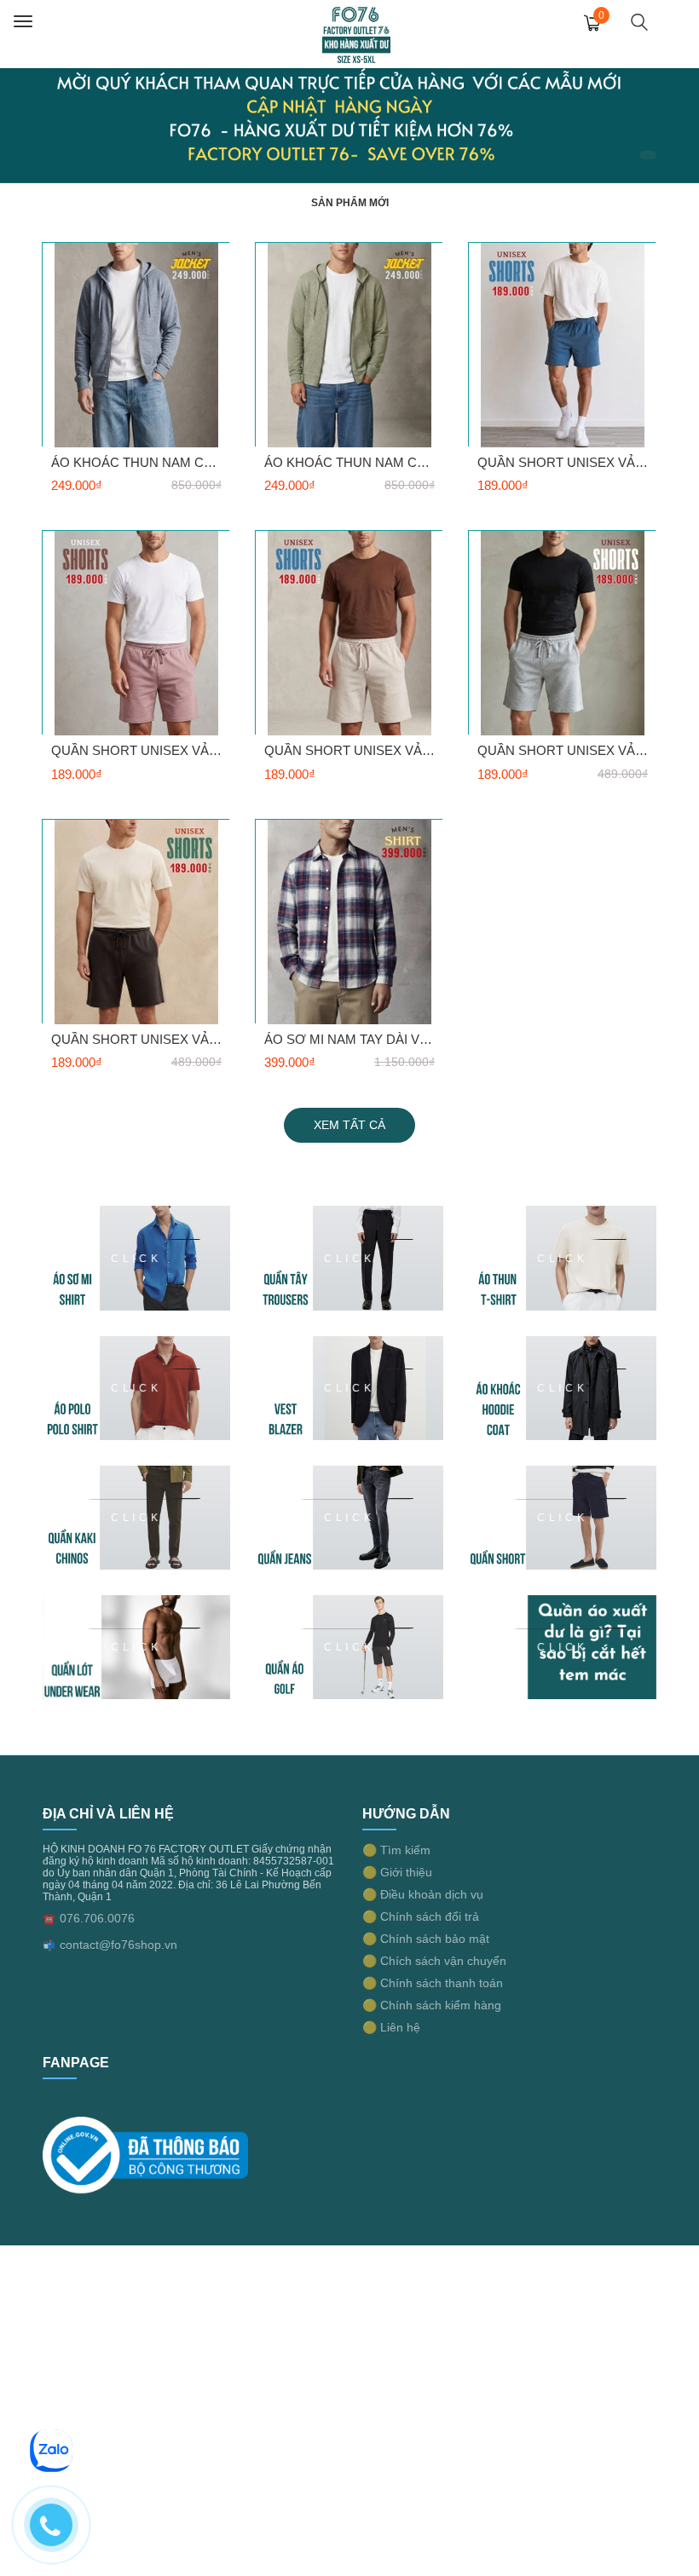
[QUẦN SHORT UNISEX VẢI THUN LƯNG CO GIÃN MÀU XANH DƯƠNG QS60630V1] (563, 344)
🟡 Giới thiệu (397, 1872)
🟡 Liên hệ (391, 2027)
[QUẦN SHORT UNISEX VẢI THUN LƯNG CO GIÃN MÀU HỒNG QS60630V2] (136, 633)
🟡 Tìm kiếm (396, 1850)
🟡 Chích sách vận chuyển (434, 1961)
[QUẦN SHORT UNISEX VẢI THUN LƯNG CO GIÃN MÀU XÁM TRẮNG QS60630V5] (563, 633)
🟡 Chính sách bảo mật (426, 1939)
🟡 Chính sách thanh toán (433, 1983)
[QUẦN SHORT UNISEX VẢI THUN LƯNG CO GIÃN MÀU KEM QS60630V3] (349, 633)
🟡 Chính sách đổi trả (421, 1916)
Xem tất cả (349, 1125)
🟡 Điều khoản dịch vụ (423, 1894)
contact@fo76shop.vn (118, 1945)
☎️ (49, 1919)
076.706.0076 (97, 1918)
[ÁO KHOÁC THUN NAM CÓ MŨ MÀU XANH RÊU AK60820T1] (349, 344)
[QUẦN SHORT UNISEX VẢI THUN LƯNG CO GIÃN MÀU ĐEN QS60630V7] (136, 921)
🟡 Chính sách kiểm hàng (432, 2005)
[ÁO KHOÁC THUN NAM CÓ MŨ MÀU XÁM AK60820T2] (136, 344)
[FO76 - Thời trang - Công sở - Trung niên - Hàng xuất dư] (356, 33)
